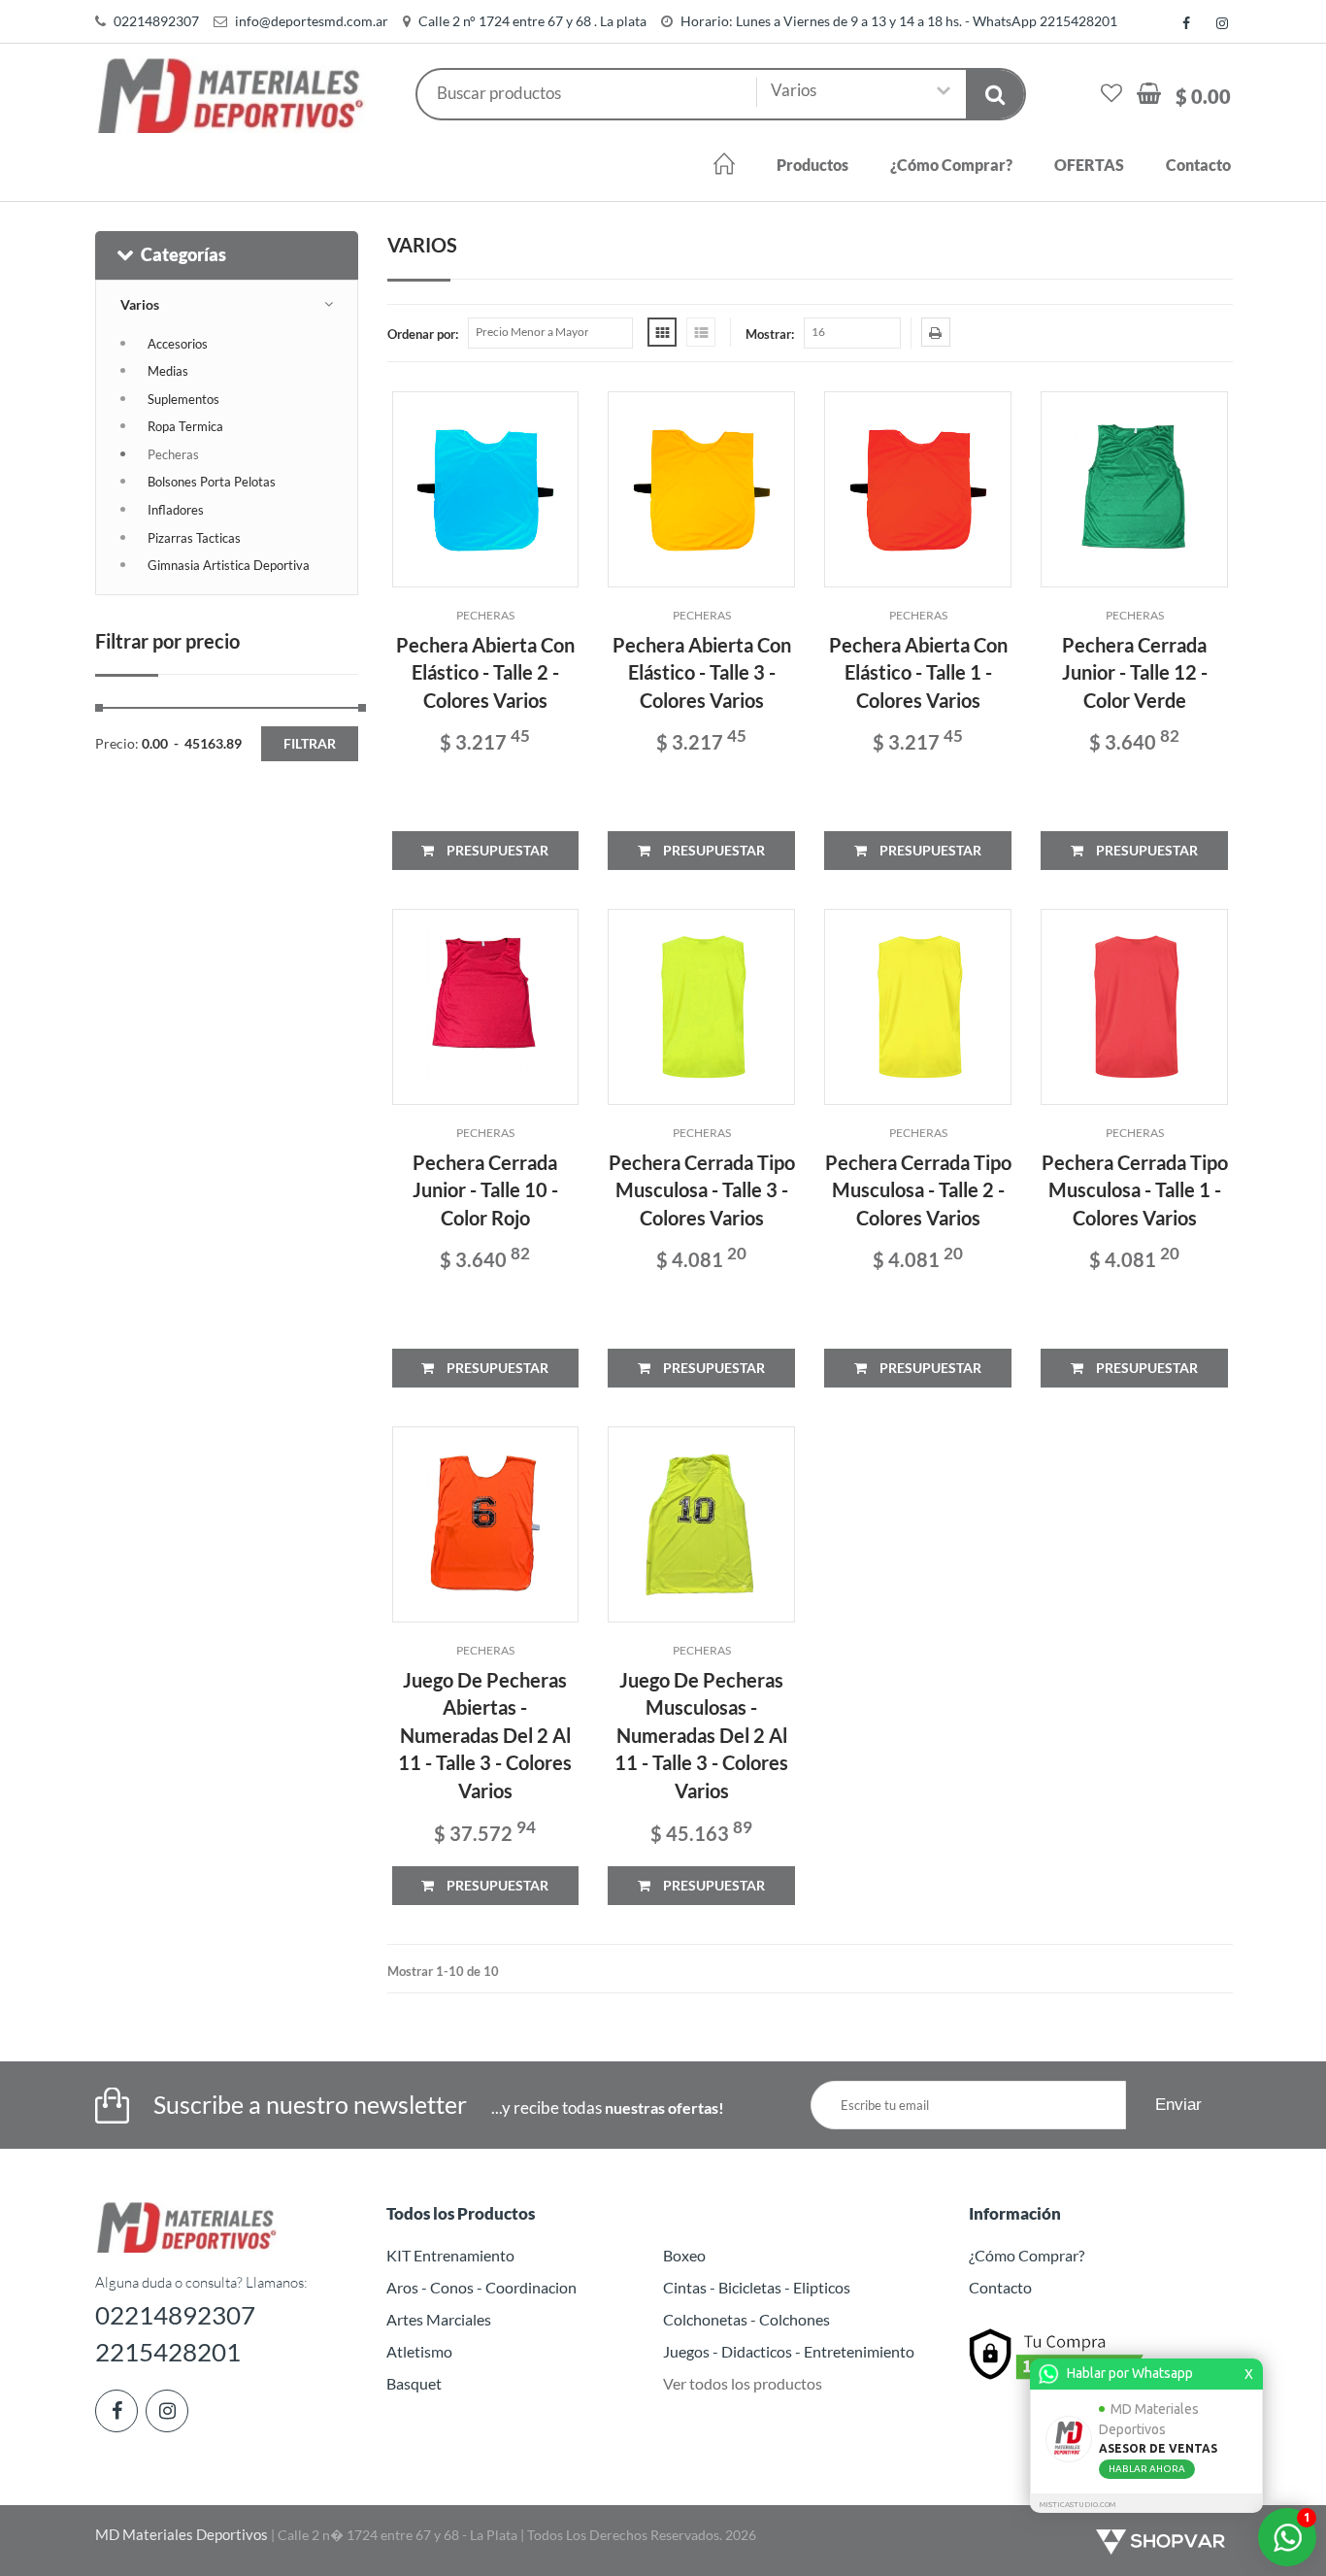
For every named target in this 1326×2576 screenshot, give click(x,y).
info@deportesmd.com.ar (312, 21)
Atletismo (419, 2351)
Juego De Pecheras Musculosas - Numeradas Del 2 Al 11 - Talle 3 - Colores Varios (701, 1735)
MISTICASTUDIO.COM (1077, 2505)
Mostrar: (770, 334)
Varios (140, 304)
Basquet (414, 2383)
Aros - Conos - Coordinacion (481, 2287)
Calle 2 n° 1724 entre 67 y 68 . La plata (532, 21)
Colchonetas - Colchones (746, 2319)
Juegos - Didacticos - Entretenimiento (789, 2351)
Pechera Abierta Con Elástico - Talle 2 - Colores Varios (485, 672)
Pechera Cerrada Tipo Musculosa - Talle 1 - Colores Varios (1135, 1190)
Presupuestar (496, 850)
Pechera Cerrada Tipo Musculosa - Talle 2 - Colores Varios (918, 1190)
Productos (812, 165)
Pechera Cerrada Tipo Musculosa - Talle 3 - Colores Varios (702, 1190)
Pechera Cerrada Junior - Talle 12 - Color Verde (1135, 672)
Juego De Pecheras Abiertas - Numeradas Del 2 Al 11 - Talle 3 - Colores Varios (485, 1735)
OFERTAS (1089, 165)
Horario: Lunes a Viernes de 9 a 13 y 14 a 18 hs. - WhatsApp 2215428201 (899, 21)
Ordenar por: (423, 334)
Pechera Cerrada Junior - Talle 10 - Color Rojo (485, 1190)
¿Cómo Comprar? (951, 165)
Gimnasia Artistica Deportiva (229, 565)
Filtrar (310, 743)
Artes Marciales (439, 2319)
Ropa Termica (185, 426)
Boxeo (684, 2255)
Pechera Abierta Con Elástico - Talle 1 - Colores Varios (918, 672)
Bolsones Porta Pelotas (212, 482)
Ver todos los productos (743, 2383)
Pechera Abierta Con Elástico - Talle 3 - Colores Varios (702, 672)
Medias (168, 371)
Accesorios (178, 344)
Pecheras (173, 454)
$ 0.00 (1203, 96)
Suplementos (183, 399)
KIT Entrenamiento (450, 2255)
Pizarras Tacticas (194, 538)
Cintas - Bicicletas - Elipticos (757, 2287)
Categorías (183, 254)
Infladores (176, 510)
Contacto (1198, 165)
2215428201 (168, 2352)
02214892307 (156, 21)
